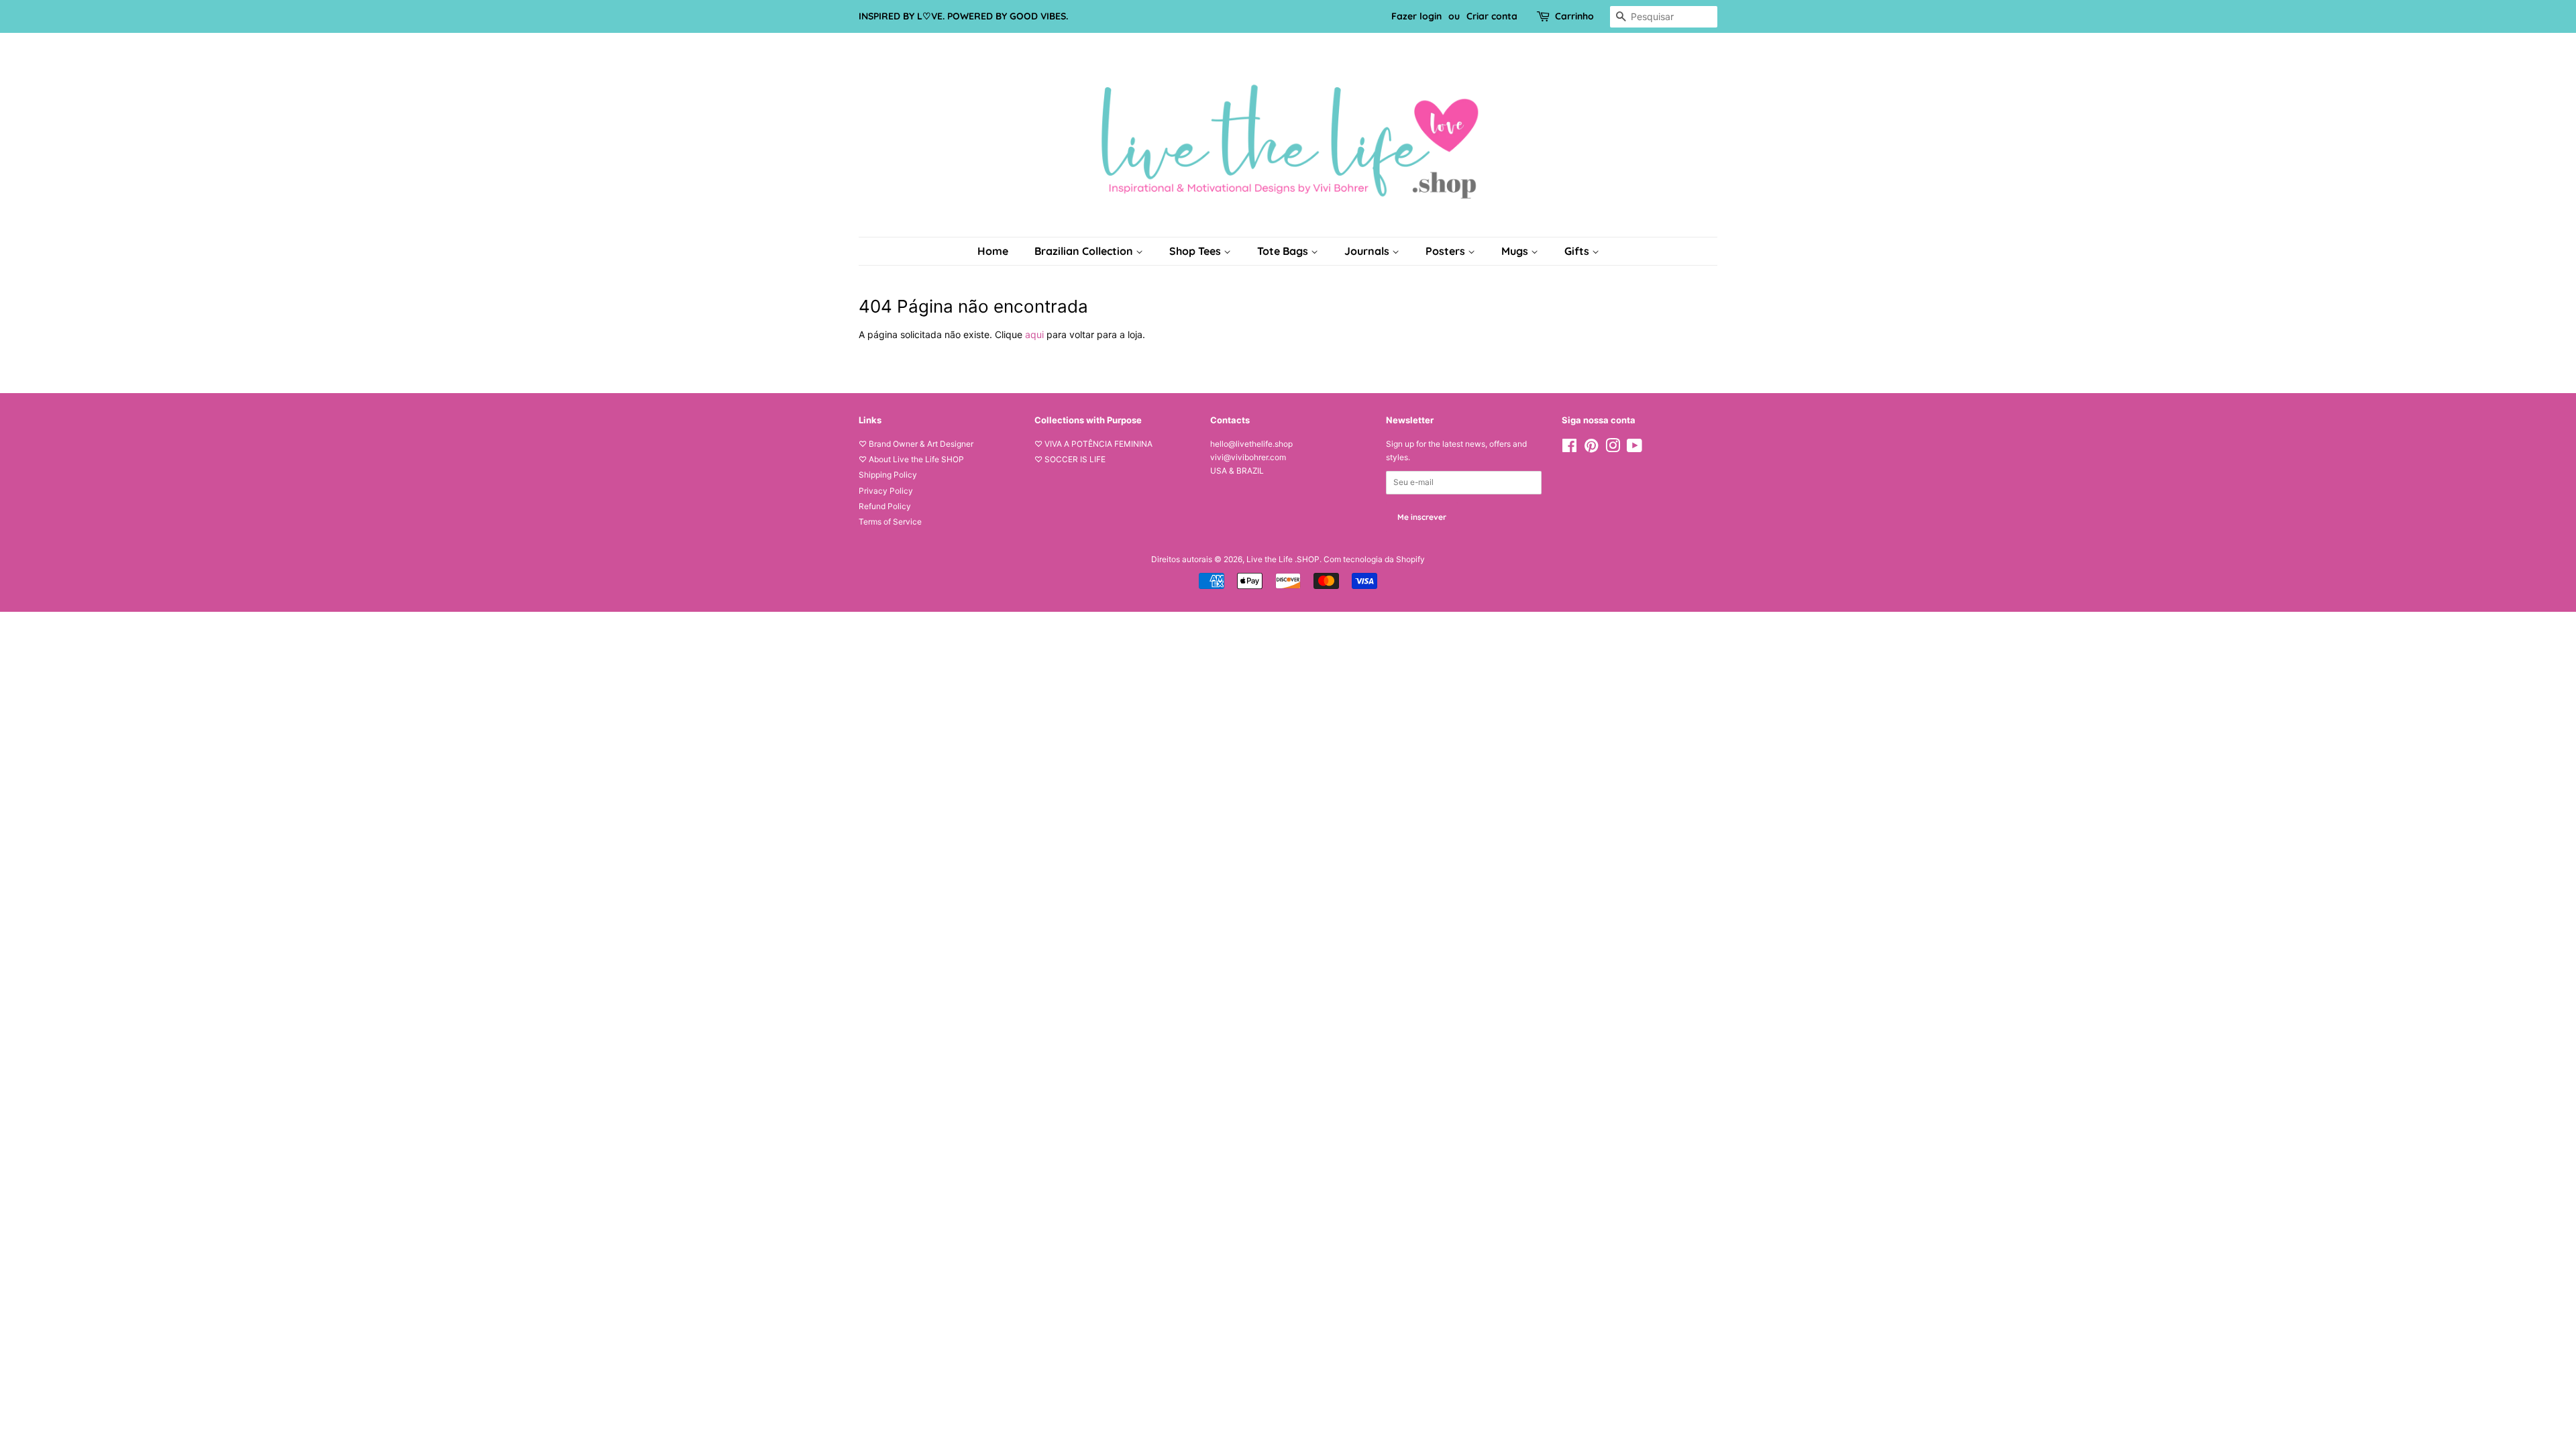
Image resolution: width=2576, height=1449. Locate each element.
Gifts (1578, 251)
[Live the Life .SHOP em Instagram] (1613, 448)
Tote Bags (1284, 251)
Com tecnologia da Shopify (1374, 559)
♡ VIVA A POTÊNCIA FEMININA (1093, 444)
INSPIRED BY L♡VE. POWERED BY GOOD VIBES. (963, 16)
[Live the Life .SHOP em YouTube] (1634, 448)
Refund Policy (885, 506)
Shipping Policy (888, 475)
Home (993, 251)
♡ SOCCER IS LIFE (1070, 459)
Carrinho (1574, 16)
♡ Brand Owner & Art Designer (916, 444)
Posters (1447, 251)
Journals (1368, 251)
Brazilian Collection (1085, 251)
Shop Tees (1196, 251)
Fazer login (1416, 16)
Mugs (1516, 251)
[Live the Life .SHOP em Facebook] (1569, 448)
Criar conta (1492, 16)
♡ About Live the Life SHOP (911, 459)
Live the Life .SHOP (1283, 559)
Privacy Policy (886, 491)
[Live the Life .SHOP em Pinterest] (1591, 448)
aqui (1034, 334)
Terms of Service (890, 522)
